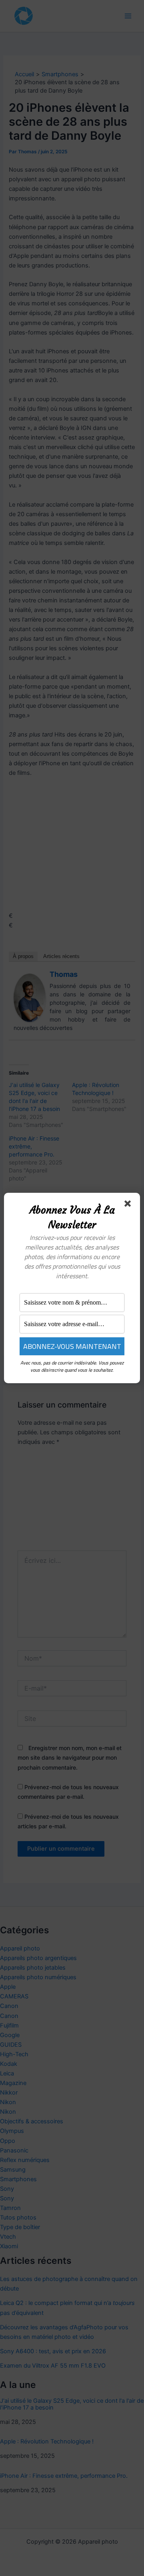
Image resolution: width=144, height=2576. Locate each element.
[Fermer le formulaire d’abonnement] (129, 1205)
